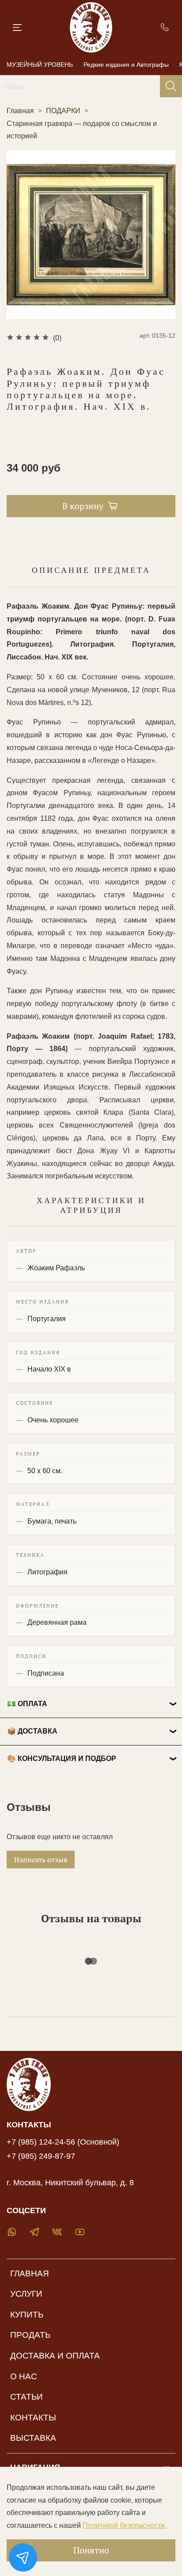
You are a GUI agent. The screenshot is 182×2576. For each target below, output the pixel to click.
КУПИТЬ (27, 2315)
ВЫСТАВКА (33, 2438)
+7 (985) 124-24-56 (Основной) (63, 2142)
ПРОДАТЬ (30, 2335)
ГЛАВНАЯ (30, 2273)
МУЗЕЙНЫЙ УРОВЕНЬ (40, 65)
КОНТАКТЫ (33, 2418)
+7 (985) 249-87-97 (41, 2156)
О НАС (24, 2376)
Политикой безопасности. (125, 2525)
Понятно (91, 2550)
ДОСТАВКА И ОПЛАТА (55, 2356)
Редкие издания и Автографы (126, 65)
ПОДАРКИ (63, 111)
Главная (20, 111)
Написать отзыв (41, 1860)
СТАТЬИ (27, 2397)
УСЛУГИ (26, 2294)
